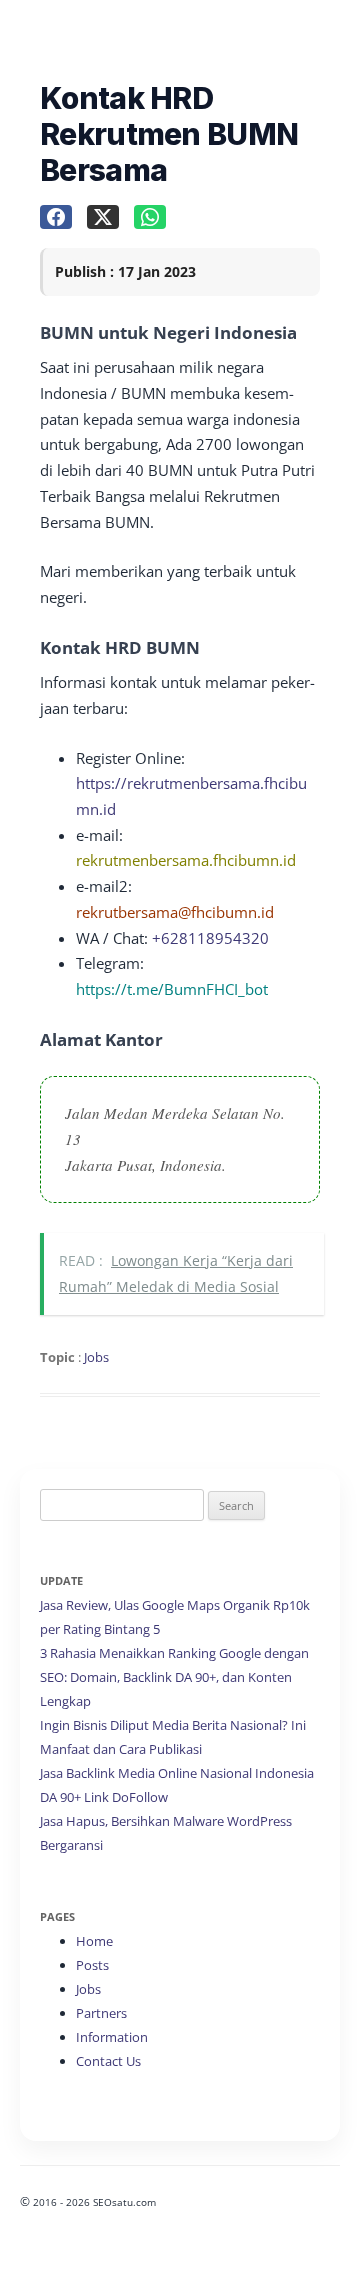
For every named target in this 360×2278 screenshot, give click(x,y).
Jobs (96, 1357)
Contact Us (108, 2061)
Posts (92, 1965)
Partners (101, 2013)
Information (112, 2037)
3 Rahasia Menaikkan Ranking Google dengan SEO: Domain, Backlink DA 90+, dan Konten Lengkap (174, 1677)
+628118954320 (210, 938)
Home (94, 1941)
